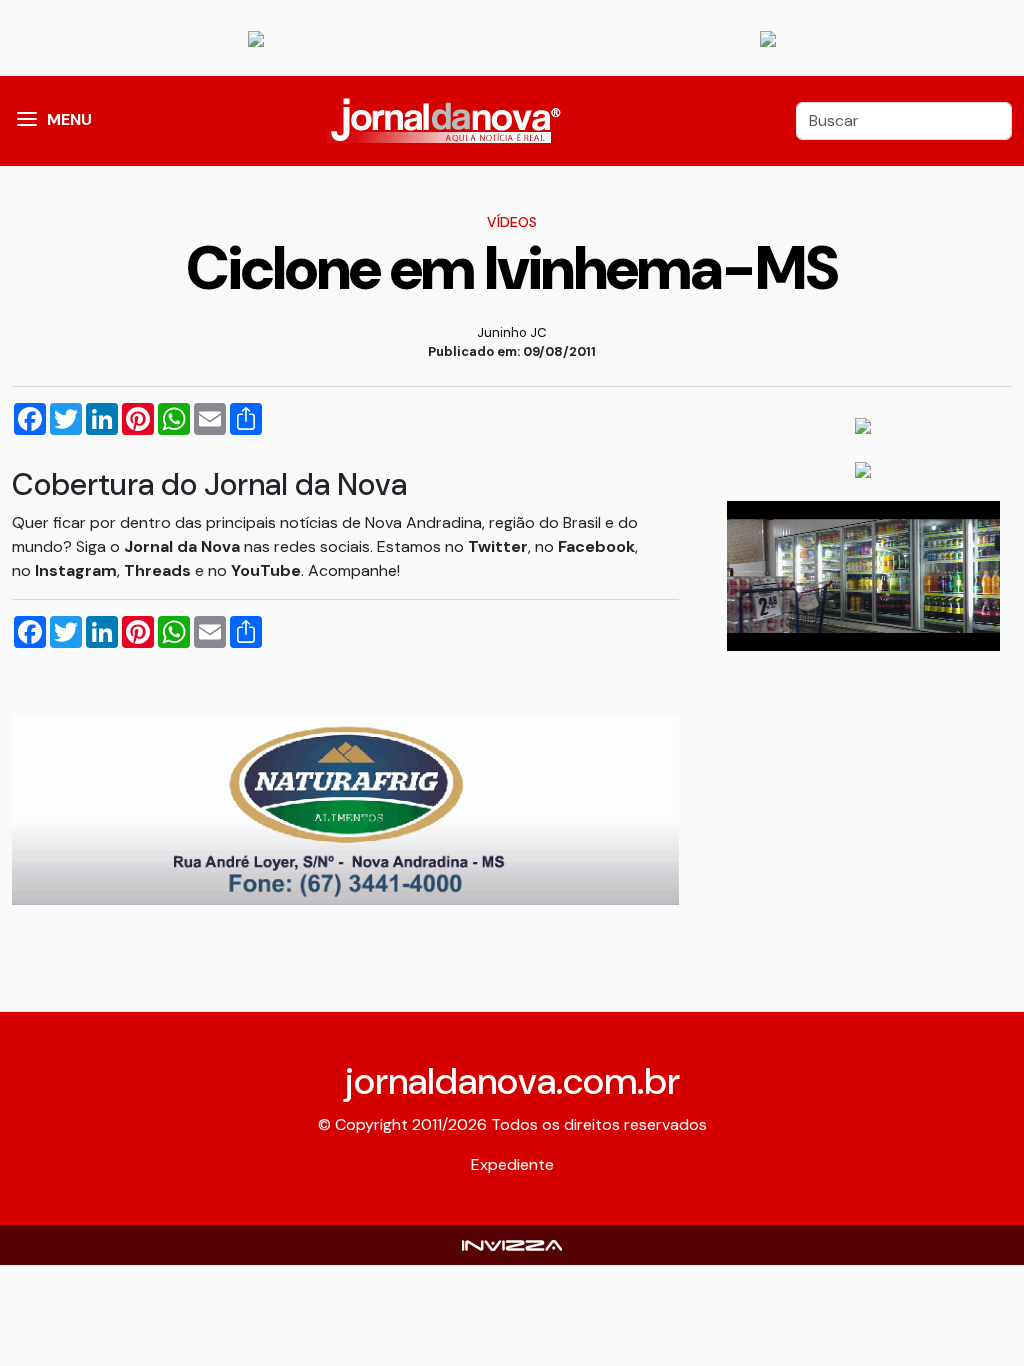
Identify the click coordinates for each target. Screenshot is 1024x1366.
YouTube (266, 570)
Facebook (596, 546)
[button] (27, 121)
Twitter (498, 546)
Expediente (512, 1164)
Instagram (76, 570)
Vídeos (512, 222)
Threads (159, 570)
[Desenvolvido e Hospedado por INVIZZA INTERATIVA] (512, 1244)
